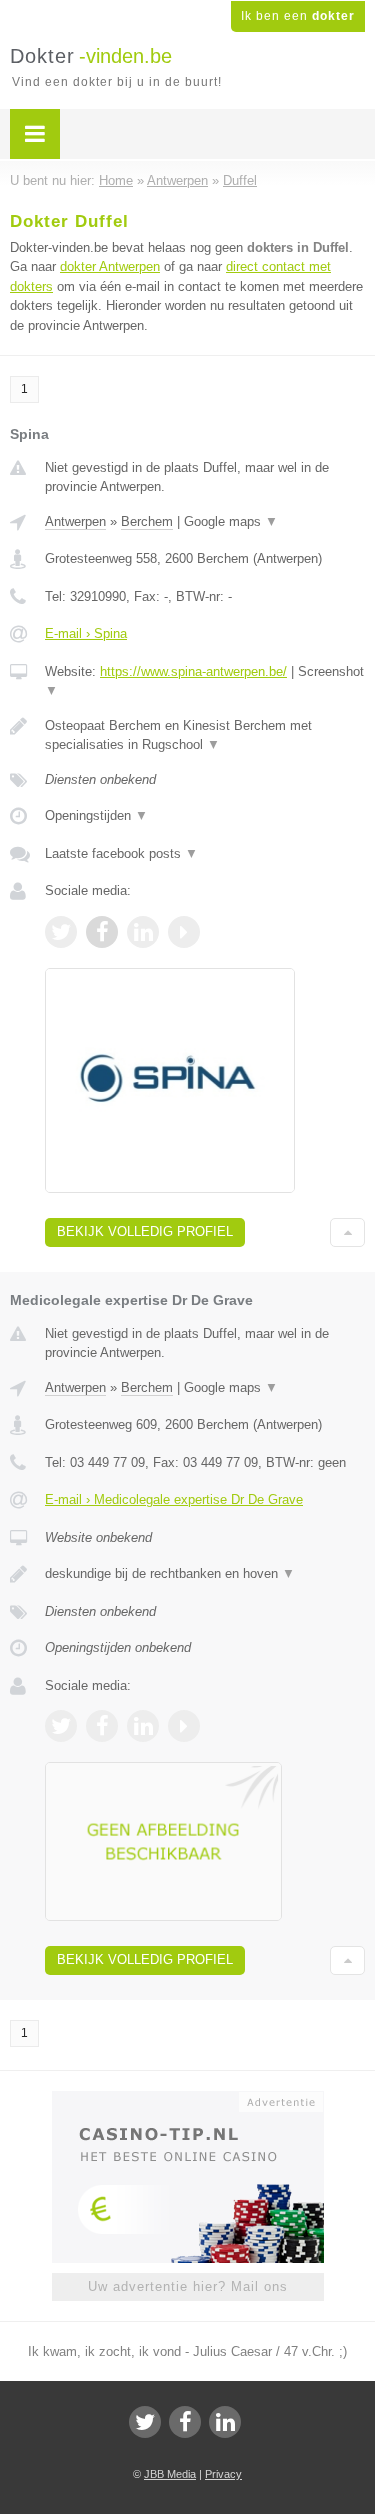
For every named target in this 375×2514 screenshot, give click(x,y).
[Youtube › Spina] (184, 932)
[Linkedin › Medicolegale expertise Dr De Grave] (143, 1726)
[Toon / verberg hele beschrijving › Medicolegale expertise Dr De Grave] (205, 1574)
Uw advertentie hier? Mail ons (188, 2286)
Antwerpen (75, 521)
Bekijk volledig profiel (145, 1231)
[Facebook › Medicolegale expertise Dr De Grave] (102, 1726)
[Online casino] (188, 2100)
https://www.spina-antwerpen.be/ (193, 671)
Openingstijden (96, 815)
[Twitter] (145, 2422)
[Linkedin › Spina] (143, 932)
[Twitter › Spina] (61, 932)
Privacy (223, 2474)
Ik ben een (298, 16)
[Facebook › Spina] (102, 932)
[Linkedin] (225, 2422)
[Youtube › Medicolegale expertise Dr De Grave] (184, 1726)
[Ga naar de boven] (347, 1232)
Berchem (147, 521)
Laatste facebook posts (121, 853)
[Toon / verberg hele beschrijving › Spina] (205, 735)
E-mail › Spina (86, 633)
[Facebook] (185, 2422)
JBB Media (170, 2474)
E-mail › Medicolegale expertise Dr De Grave (174, 1499)
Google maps (231, 521)
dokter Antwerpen (110, 266)
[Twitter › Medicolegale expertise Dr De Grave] (61, 1726)
